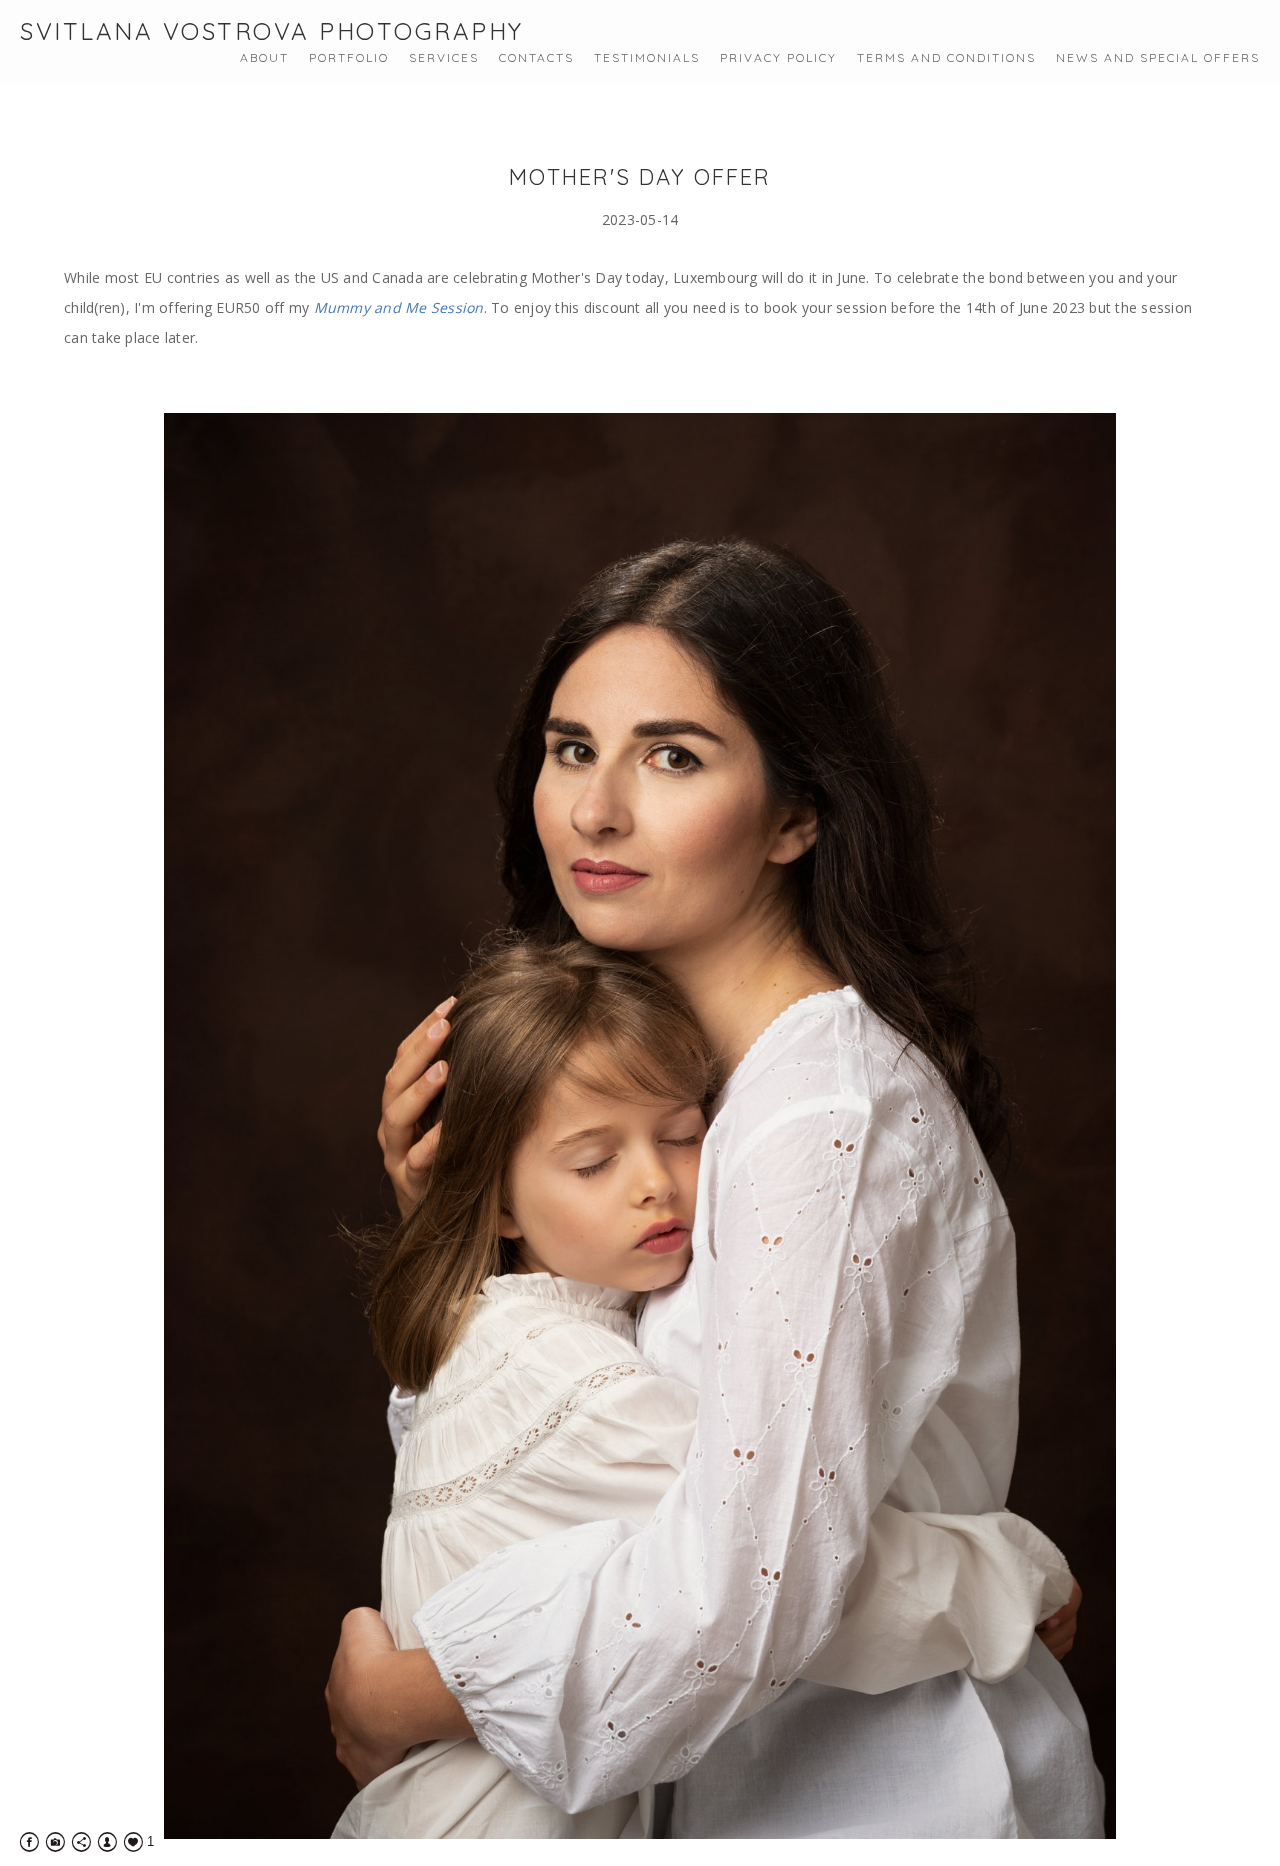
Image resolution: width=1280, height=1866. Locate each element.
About (264, 57)
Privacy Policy (778, 57)
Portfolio (349, 57)
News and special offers (1158, 57)
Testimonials (647, 57)
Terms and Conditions (946, 57)
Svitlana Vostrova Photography (272, 31)
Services (444, 57)
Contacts (536, 57)
